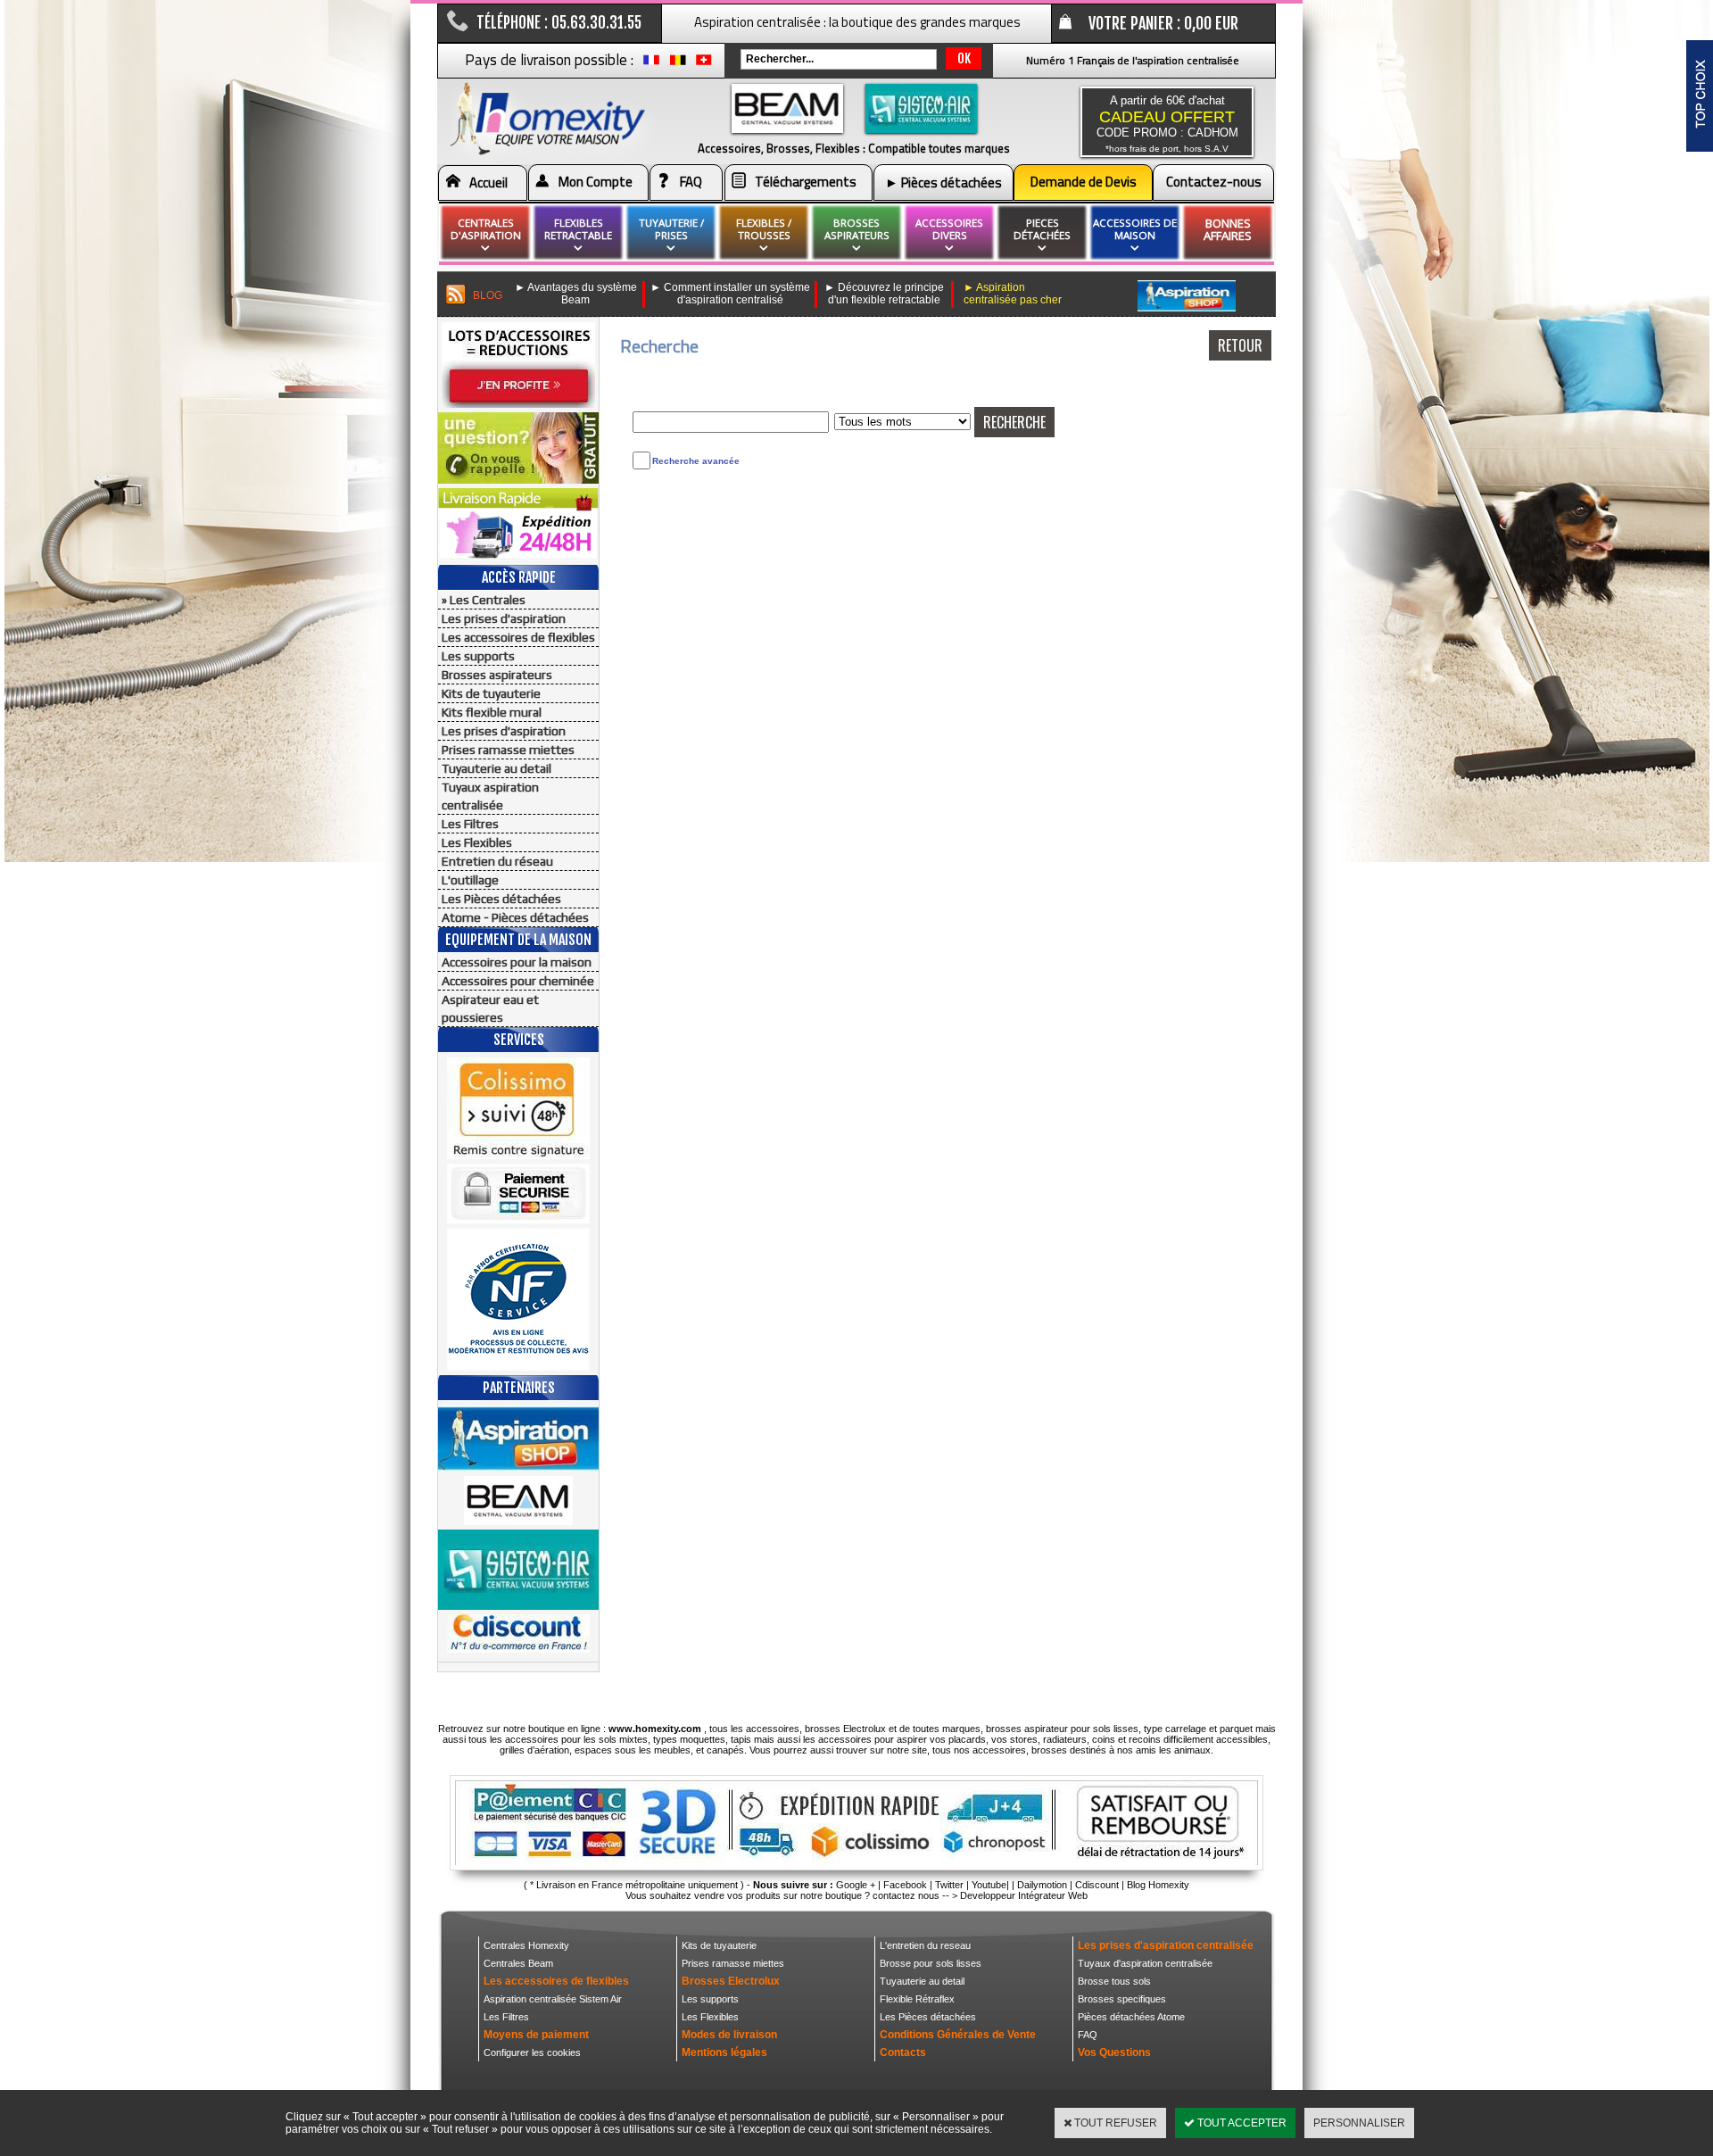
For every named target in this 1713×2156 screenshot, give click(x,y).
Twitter (949, 1885)
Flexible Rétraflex (917, 1999)
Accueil (488, 182)
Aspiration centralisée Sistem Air (553, 1999)
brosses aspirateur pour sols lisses (1062, 1729)
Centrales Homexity (526, 1945)
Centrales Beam (518, 1963)
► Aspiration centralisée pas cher (1013, 294)
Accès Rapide (519, 577)
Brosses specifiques (1122, 1999)
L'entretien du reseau (925, 1945)
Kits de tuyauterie (491, 693)
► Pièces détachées (943, 182)
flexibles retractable (578, 229)
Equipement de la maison (518, 940)
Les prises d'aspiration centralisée (1166, 1945)
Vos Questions (1114, 2052)
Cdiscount (1097, 1885)
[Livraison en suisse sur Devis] (704, 64)
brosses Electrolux (845, 1729)
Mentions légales (724, 2052)
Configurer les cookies (532, 2052)
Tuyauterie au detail (497, 768)
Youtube (989, 1885)
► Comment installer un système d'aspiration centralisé (730, 294)
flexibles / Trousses (764, 229)
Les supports (478, 656)
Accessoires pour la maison (517, 962)
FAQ (691, 182)
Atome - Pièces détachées (515, 917)
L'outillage (470, 880)
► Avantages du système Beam (576, 294)
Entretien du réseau (497, 861)
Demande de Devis (1084, 182)
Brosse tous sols (1114, 1981)
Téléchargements (806, 182)
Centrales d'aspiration (486, 229)
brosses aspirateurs (857, 229)
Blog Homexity (1158, 1885)
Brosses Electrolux (731, 1981)
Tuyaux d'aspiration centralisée (1145, 1963)
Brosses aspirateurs (497, 675)
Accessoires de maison (1135, 229)
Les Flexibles (477, 842)
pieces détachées (1042, 229)
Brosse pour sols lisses (931, 1963)
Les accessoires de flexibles (518, 637)
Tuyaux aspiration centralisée (490, 796)
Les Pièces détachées (501, 899)
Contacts (903, 2052)
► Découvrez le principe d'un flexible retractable (884, 294)
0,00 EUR (1211, 23)
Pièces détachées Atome (1131, 2017)
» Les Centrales (484, 600)
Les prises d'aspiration (504, 618)
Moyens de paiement (536, 2035)
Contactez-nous (1214, 182)
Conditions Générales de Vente (958, 2035)
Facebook (905, 1885)
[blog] (456, 295)
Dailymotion (1042, 1885)
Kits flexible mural (492, 712)
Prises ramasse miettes (508, 750)
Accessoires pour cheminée (518, 981)
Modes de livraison (729, 2035)
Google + (856, 1885)
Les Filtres (470, 824)
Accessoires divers (949, 229)
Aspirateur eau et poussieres (490, 1008)
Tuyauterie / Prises (671, 229)
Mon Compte (596, 182)
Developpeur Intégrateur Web (1024, 1895)
